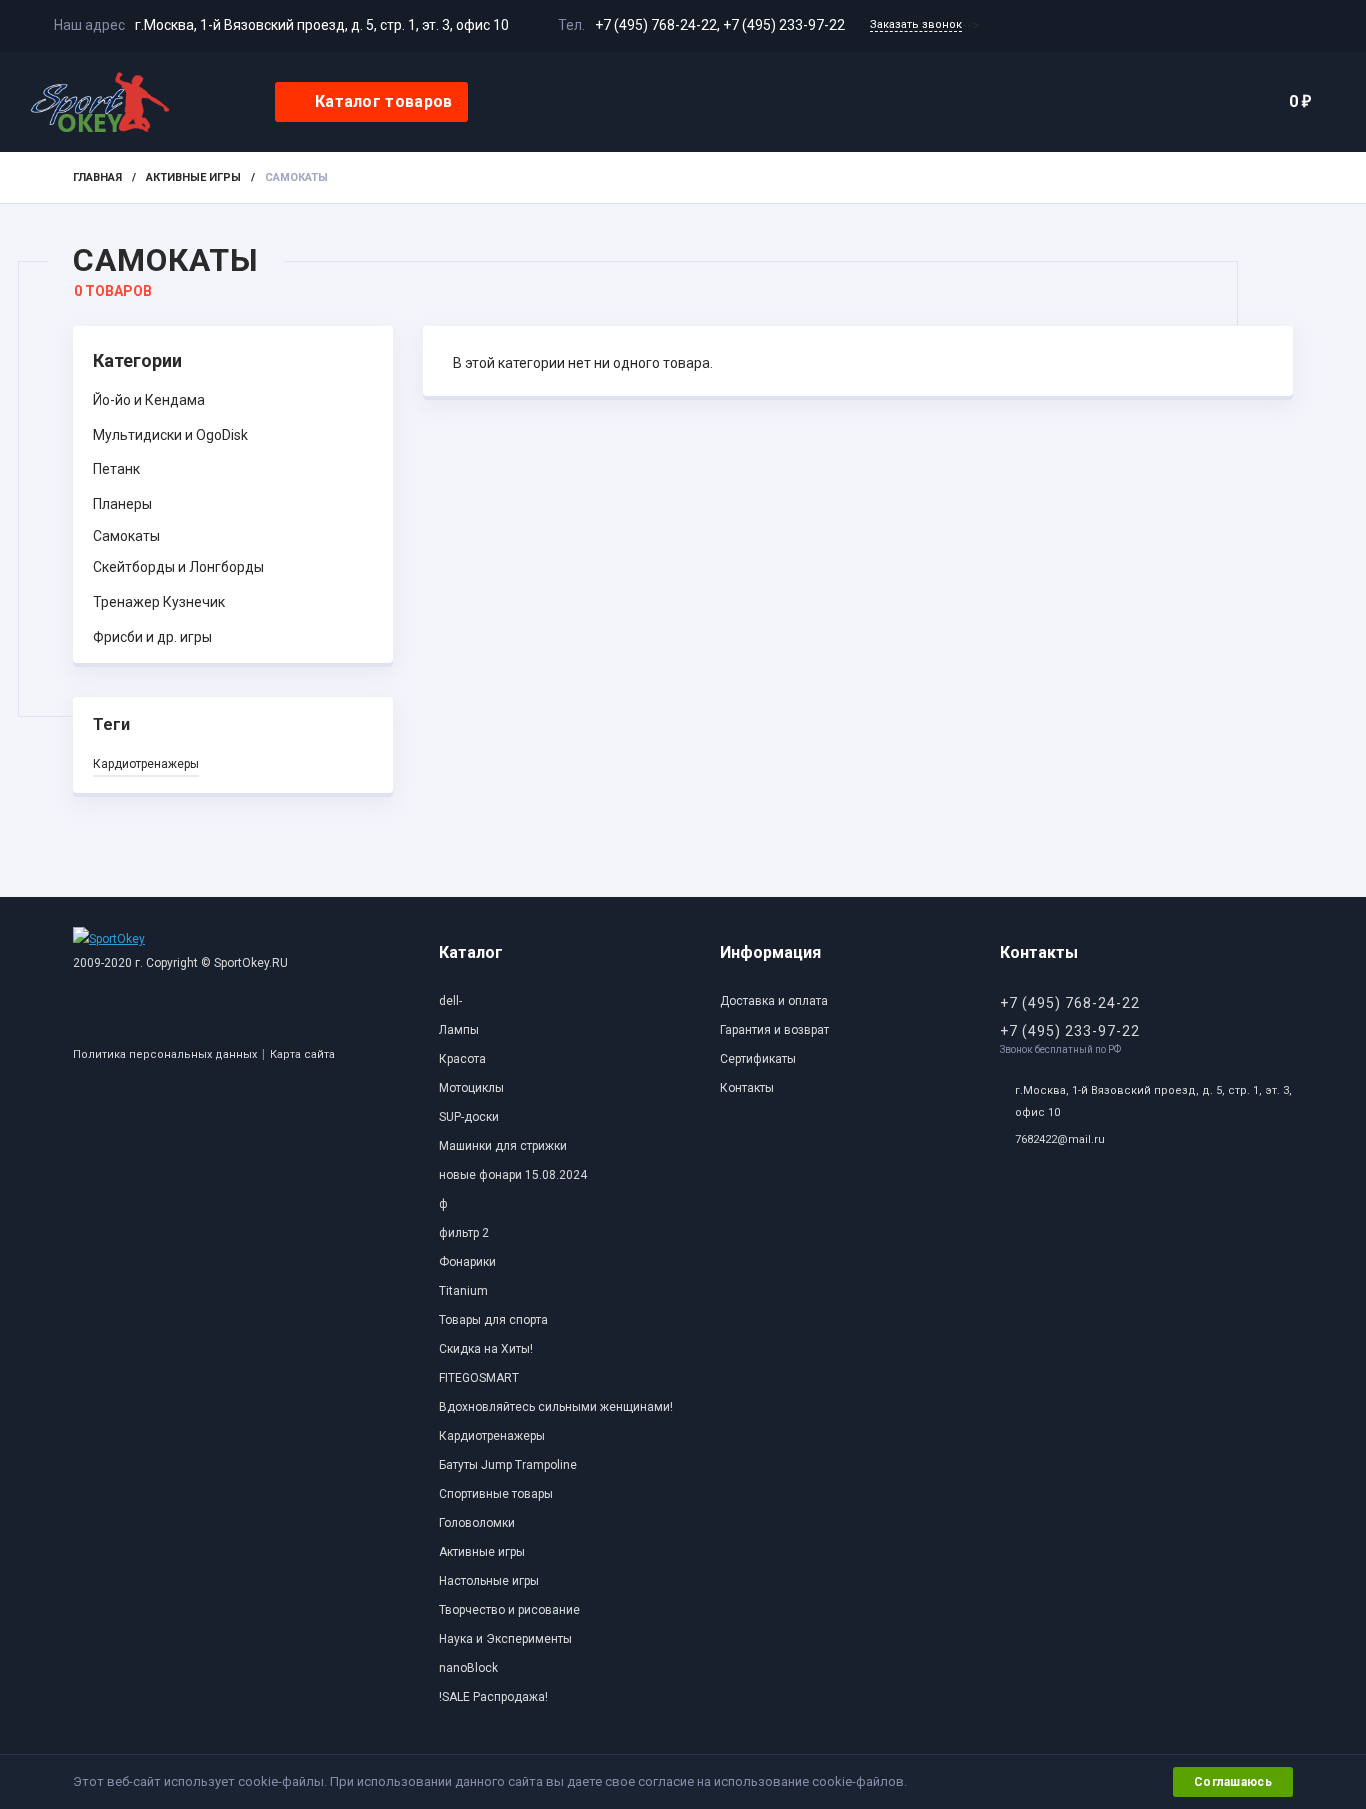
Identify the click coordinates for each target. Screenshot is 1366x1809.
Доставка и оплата (774, 1001)
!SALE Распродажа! (493, 1697)
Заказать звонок (916, 24)
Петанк (116, 469)
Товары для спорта (493, 1320)
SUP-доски (469, 1117)
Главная (97, 177)
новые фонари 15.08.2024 (513, 1175)
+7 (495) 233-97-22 (784, 25)
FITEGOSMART (479, 1378)
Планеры (122, 504)
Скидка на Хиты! (486, 1349)
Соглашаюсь (1233, 1782)
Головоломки (477, 1523)
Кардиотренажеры (146, 764)
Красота (462, 1059)
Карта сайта (302, 1054)
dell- (450, 1001)
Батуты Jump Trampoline (508, 1465)
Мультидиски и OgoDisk (170, 435)
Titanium (463, 1291)
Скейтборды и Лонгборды (178, 567)
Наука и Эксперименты (505, 1639)
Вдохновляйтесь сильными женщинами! (556, 1407)
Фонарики (467, 1262)
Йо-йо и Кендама (149, 400)
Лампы (459, 1030)
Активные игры (193, 177)
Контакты (747, 1088)
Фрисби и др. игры (152, 637)
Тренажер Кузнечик (159, 602)
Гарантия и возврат (774, 1030)
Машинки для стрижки (503, 1146)
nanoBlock (468, 1668)
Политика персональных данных (165, 1054)
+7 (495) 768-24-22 (656, 25)
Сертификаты (758, 1059)
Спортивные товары (496, 1494)
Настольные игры (489, 1581)
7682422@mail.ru (1060, 1139)
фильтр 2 (464, 1233)
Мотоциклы (471, 1088)
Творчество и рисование (509, 1610)
